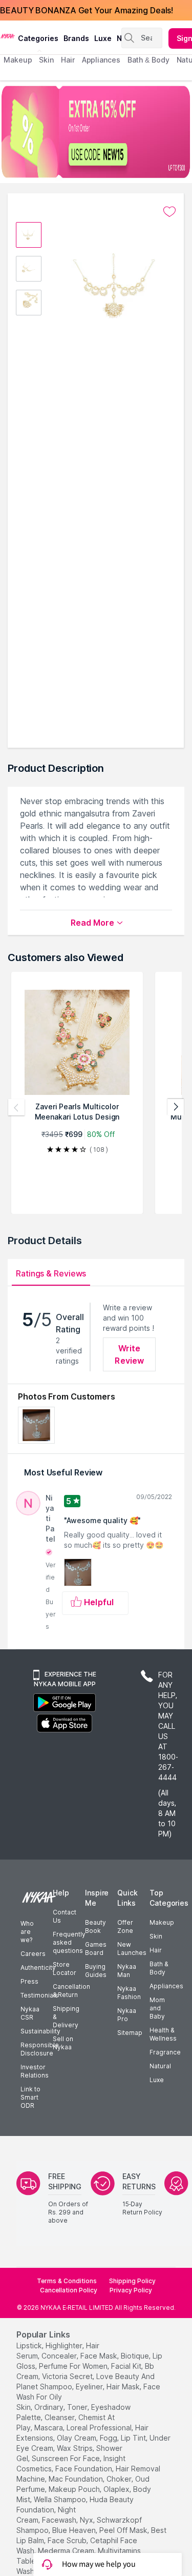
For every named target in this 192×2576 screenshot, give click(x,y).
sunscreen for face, (67, 2458)
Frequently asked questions (69, 1942)
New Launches (132, 1949)
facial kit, (127, 2366)
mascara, (49, 2428)
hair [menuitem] (68, 60)
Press (29, 1981)
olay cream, (77, 2438)
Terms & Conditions (67, 2281)
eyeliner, (90, 2387)
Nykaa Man (127, 1971)
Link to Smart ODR (30, 2097)
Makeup (162, 1922)
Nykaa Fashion (129, 1993)
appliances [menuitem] (101, 60)
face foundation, (84, 2469)
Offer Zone (125, 1926)
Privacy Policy (131, 2290)
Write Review (129, 1354)
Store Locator (65, 1969)
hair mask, (124, 2387)
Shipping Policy (132, 2281)
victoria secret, (68, 2376)
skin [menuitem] (46, 60)
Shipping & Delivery (66, 2017)
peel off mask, (124, 2530)
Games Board (96, 1949)
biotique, (136, 2356)
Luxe (157, 2080)
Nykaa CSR (30, 2013)
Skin (156, 1936)
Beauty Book (95, 1926)
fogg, (109, 2438)
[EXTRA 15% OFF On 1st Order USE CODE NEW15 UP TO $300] (96, 132)
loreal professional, (100, 2428)
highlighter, (65, 2345)
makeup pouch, (75, 2489)
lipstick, (30, 2345)
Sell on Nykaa (63, 2043)
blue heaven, (75, 2530)
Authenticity (38, 1968)
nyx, (87, 2520)
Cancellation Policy (69, 2290)
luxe (103, 38)
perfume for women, (74, 2366)
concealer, (60, 2356)
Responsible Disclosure (40, 2049)
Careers (33, 1954)
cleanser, (60, 2417)
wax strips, (76, 2448)
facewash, (60, 2520)
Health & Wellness (163, 2034)
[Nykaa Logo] (8, 35)
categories (38, 38)
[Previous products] (16, 1107)
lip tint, (134, 2438)
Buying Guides (96, 1971)
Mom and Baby (157, 2008)
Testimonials (39, 1995)
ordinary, (50, 2407)
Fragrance (165, 2052)
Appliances (166, 1986)
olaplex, (117, 2489)
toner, (78, 2407)
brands (76, 38)
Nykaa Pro (127, 2015)
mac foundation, (77, 2479)
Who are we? (27, 1932)
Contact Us (65, 1916)
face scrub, (68, 2540)
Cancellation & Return (71, 1991)
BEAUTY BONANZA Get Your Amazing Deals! (87, 10)
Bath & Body (159, 1968)
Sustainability (40, 2031)
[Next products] (176, 1107)
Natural (160, 2066)
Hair (156, 1950)
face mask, (100, 2356)
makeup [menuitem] (18, 60)
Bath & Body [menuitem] (148, 60)
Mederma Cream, (67, 2551)
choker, (120, 2479)
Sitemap (130, 2033)
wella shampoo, (61, 2499)
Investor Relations (35, 2071)
